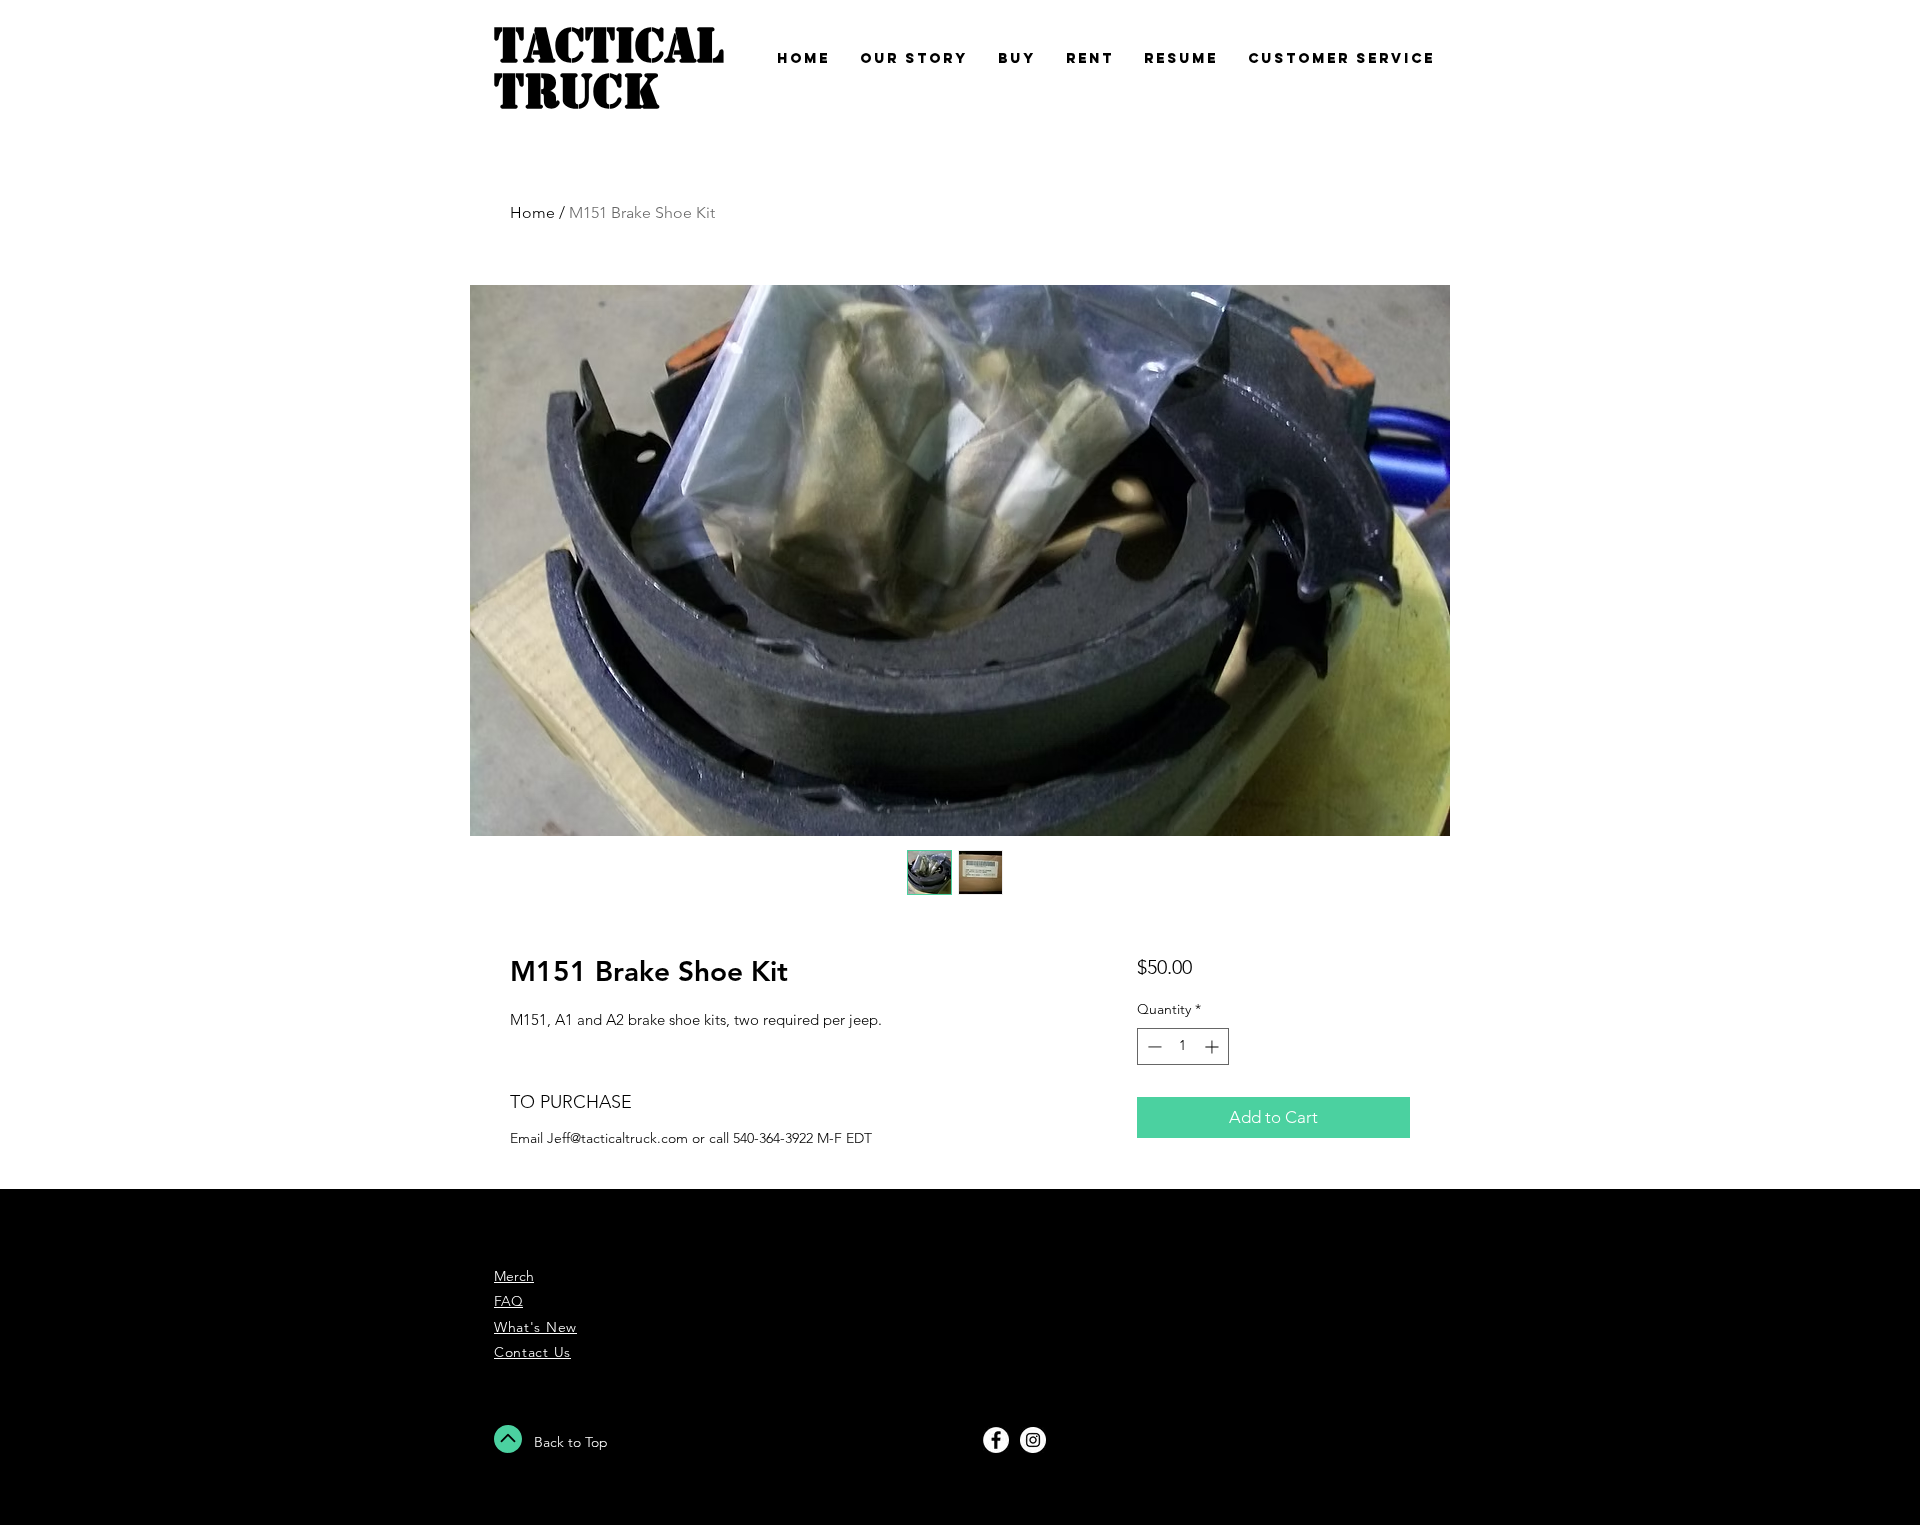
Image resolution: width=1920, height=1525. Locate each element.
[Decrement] (1152, 1046)
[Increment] (1213, 1046)
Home (532, 212)
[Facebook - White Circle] (996, 1440)
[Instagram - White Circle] (1033, 1440)
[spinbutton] (1183, 1046)
